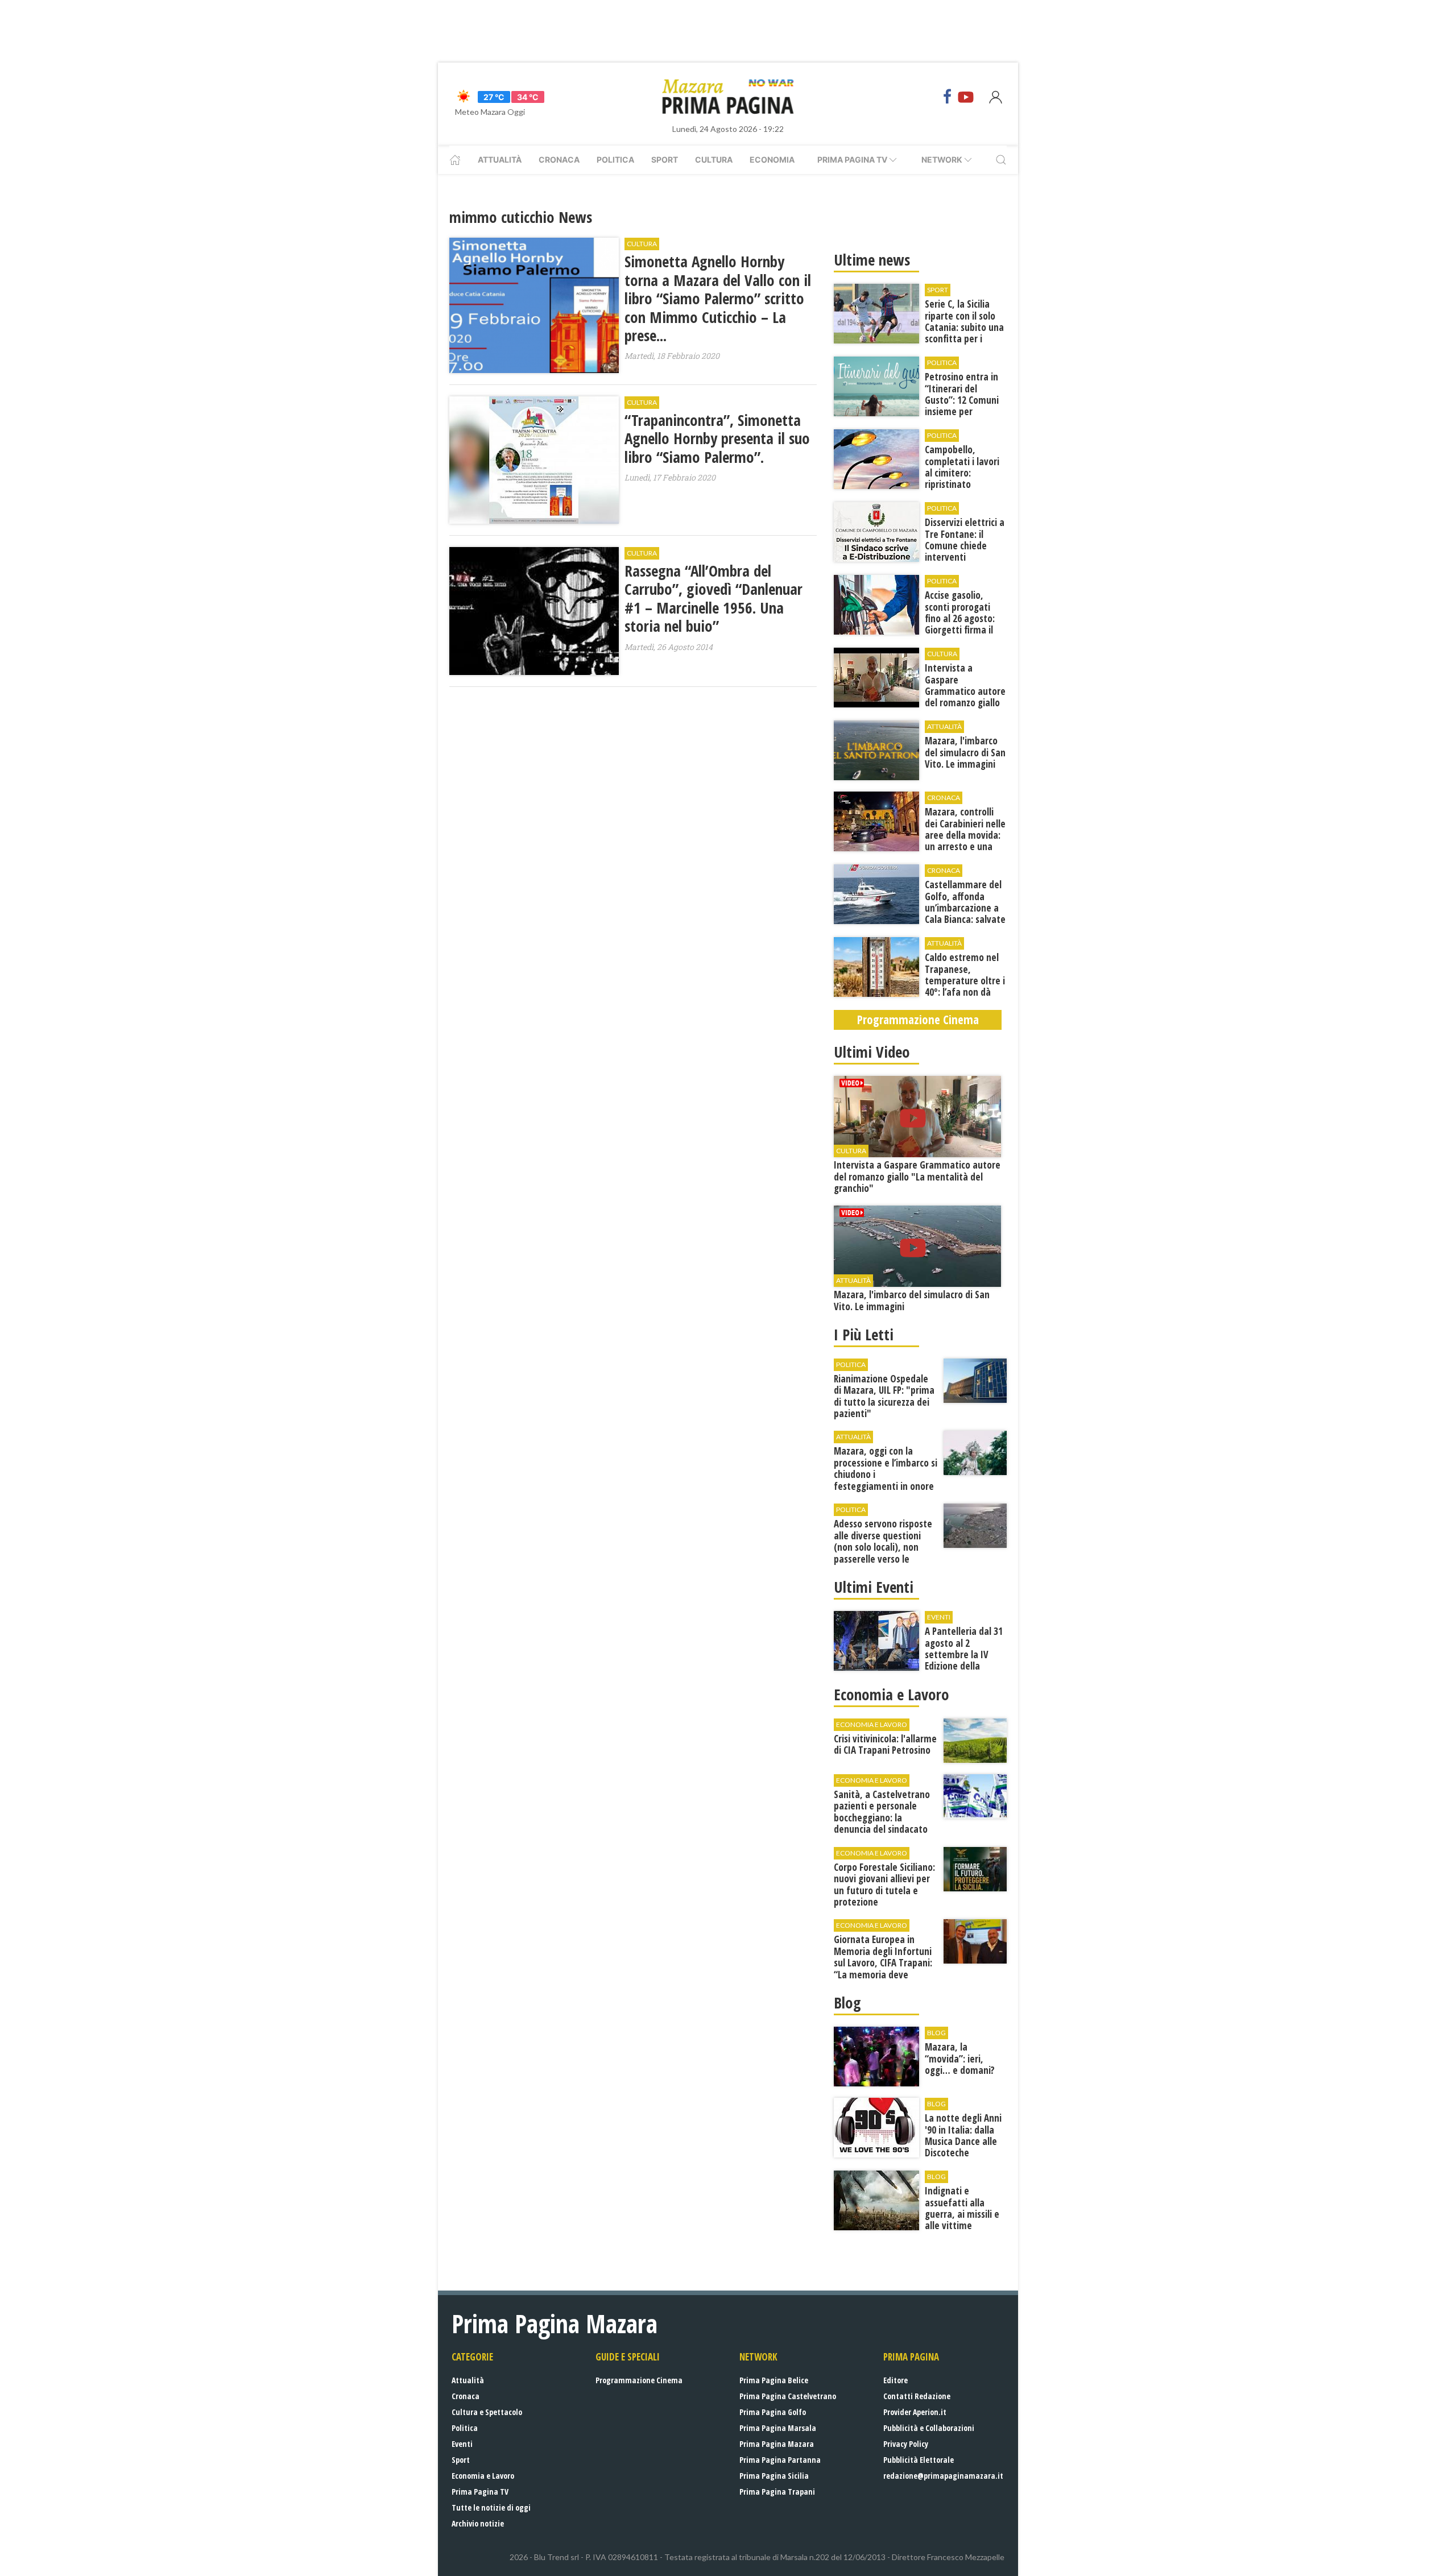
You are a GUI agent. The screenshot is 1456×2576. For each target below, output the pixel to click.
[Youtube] (966, 97)
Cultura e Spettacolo (487, 2412)
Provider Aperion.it (915, 2412)
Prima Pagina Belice (774, 2380)
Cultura (714, 160)
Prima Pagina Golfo (773, 2412)
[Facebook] (948, 97)
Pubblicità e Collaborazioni (929, 2428)
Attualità (500, 160)
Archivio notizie (478, 2523)
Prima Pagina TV (480, 2492)
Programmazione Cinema (639, 2380)
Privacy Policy (906, 2444)
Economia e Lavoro (483, 2476)
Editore (895, 2380)
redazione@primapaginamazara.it (943, 2476)
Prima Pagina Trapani (777, 2492)
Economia (772, 160)
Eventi (462, 2444)
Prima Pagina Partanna (780, 2460)
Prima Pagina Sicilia (774, 2476)
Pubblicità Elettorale (919, 2460)
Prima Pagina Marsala (778, 2428)
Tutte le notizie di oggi (491, 2507)
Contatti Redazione (917, 2396)
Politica (615, 160)
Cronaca (559, 160)
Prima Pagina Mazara (777, 2444)
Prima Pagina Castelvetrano (788, 2396)
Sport (665, 160)
